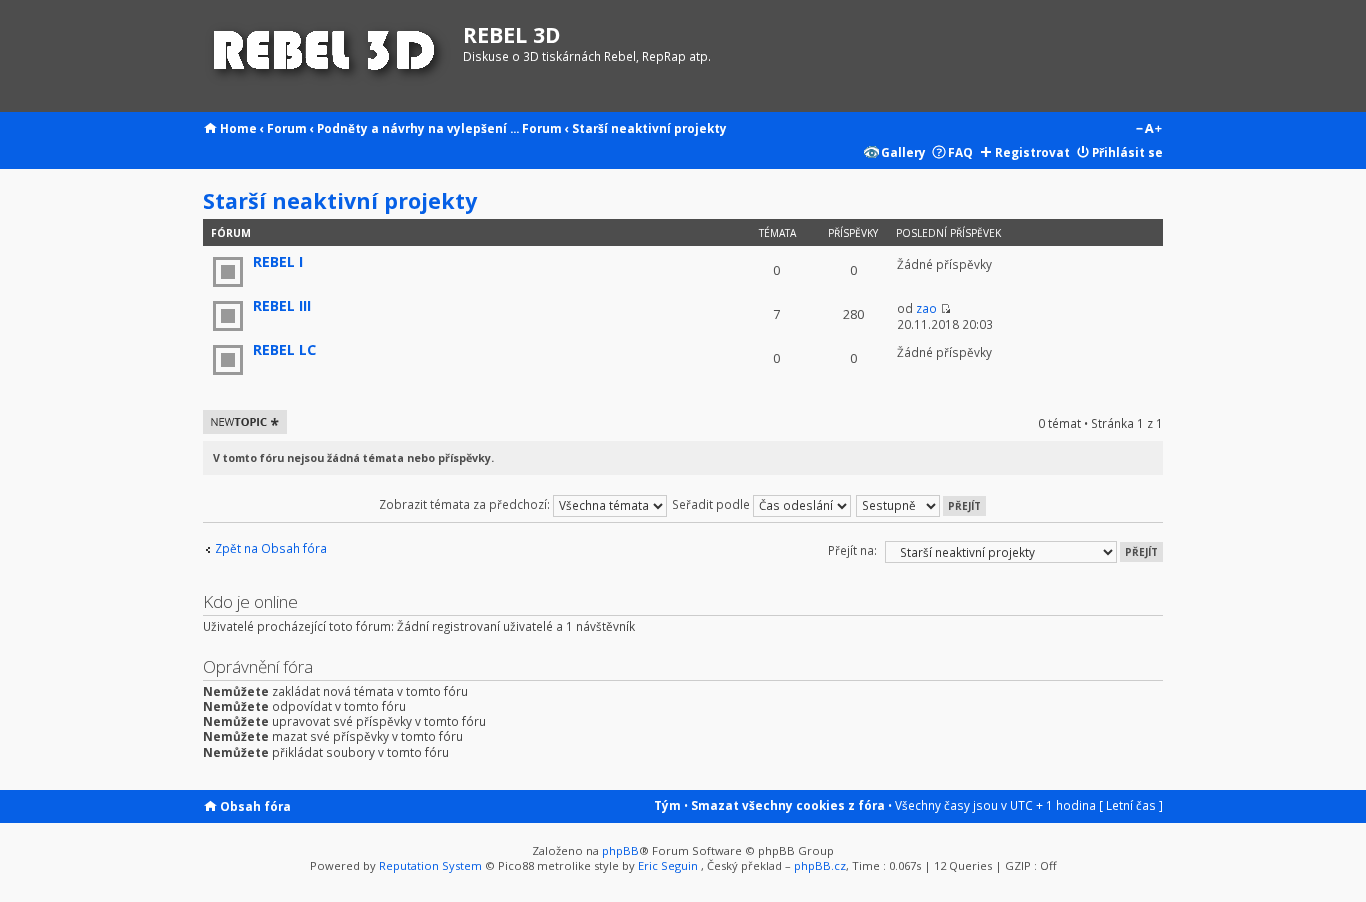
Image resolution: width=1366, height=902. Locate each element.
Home (238, 128)
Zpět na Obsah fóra (271, 548)
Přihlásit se (1127, 152)
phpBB (620, 850)
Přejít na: (852, 550)
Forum (287, 128)
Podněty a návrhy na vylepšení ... (418, 128)
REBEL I (278, 261)
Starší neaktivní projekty (649, 128)
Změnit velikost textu (1148, 130)
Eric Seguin (668, 865)
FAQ (960, 152)
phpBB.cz (820, 865)
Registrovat (1032, 152)
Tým (667, 805)
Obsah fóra (255, 806)
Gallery (903, 152)
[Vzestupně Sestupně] (922, 504)
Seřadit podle (712, 504)
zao (926, 308)
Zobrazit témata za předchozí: (466, 504)
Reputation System (430, 865)
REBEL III (282, 305)
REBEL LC (284, 349)
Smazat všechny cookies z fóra (788, 805)
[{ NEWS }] (328, 56)
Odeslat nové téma (241, 422)
